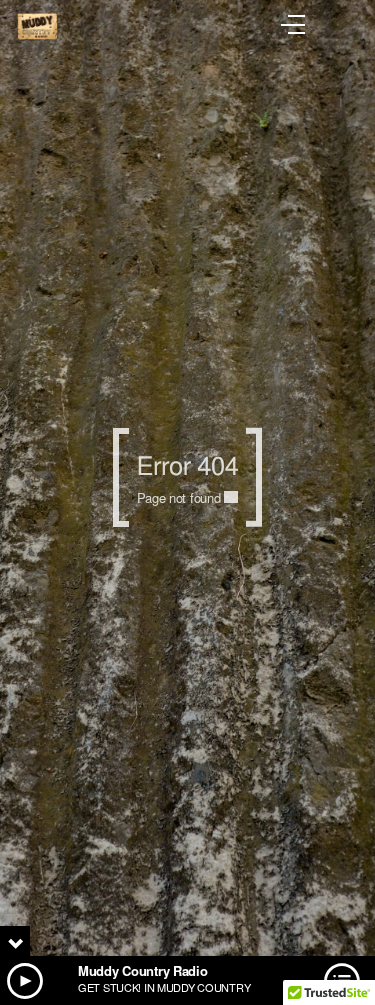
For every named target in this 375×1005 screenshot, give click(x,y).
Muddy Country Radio (143, 970)
